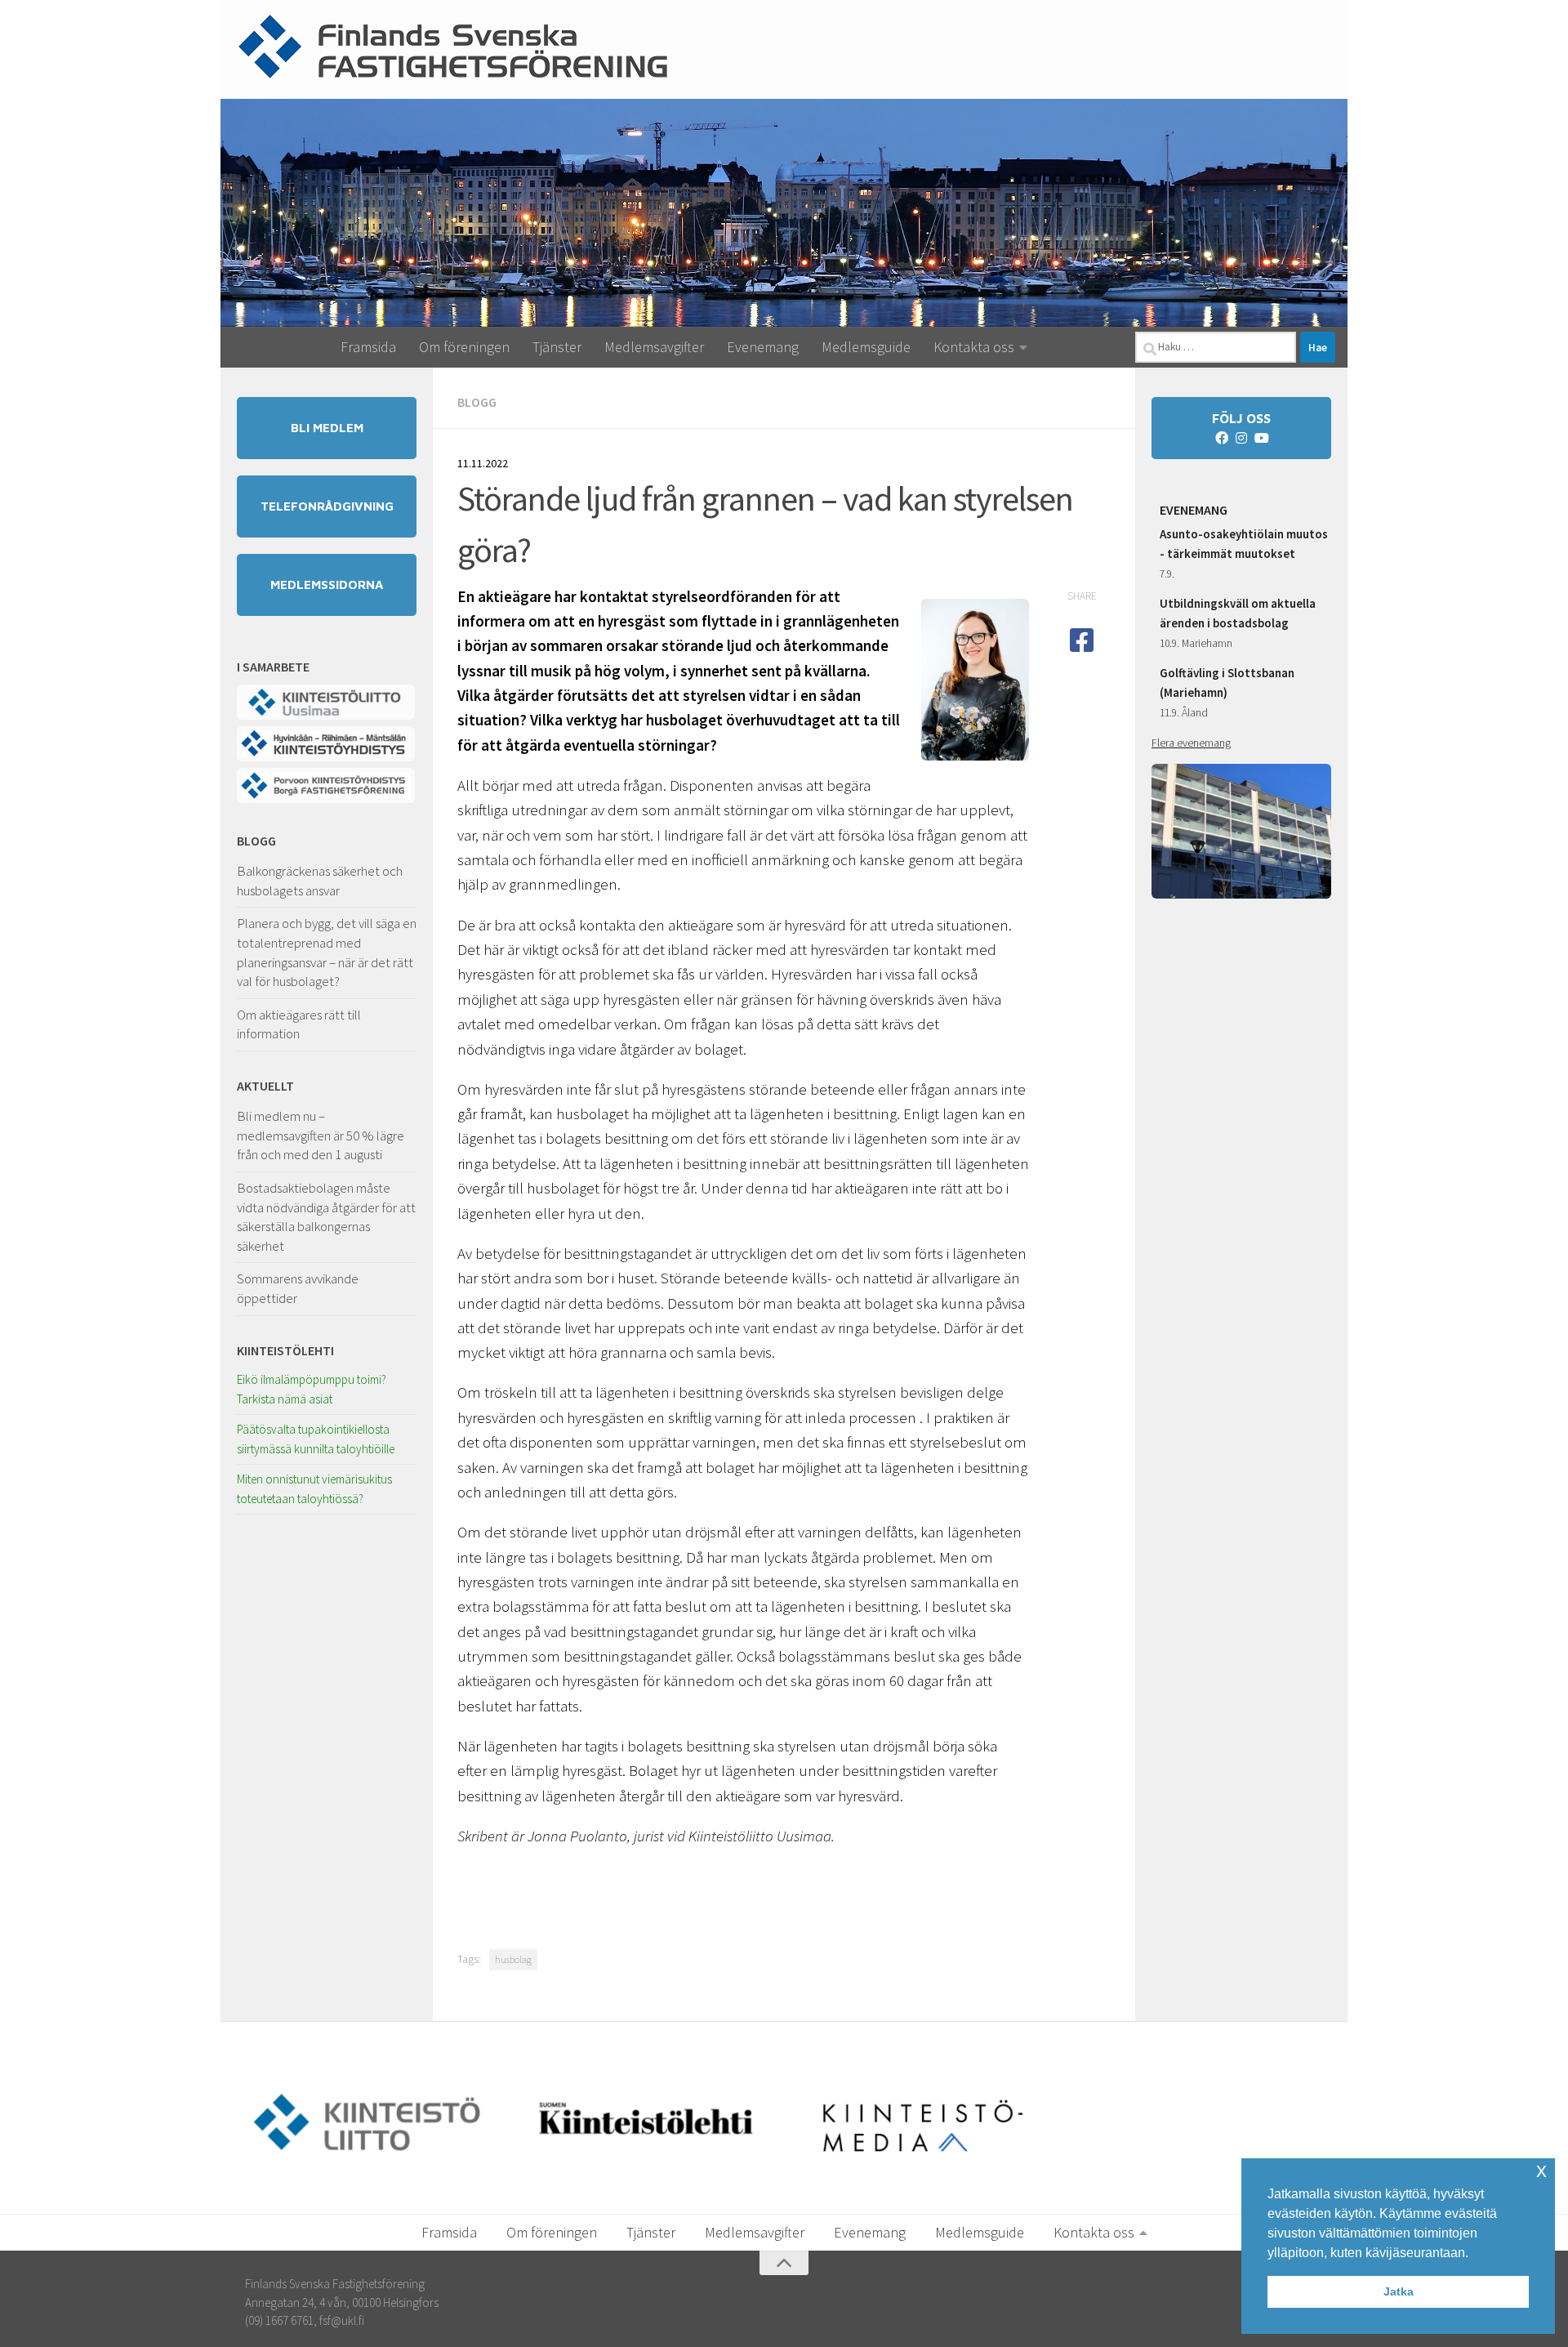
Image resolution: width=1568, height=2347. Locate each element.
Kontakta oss (974, 347)
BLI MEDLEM (327, 428)
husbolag (513, 1959)
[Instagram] (1241, 438)
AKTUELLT (265, 1086)
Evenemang (763, 347)
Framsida (368, 347)
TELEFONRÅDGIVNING (327, 506)
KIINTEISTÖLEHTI (285, 1350)
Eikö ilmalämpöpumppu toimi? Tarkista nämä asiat (312, 1389)
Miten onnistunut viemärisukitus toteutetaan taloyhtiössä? (314, 1489)
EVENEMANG (1194, 510)
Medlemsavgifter (654, 347)
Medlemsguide (866, 347)
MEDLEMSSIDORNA (327, 585)
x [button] (1541, 2170)
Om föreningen (464, 347)
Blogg (477, 402)
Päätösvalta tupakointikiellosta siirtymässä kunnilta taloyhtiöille (316, 1439)
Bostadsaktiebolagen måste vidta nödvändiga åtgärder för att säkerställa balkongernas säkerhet (326, 1217)
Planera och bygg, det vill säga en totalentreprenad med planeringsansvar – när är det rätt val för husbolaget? (327, 952)
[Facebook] (1222, 438)
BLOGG (256, 841)
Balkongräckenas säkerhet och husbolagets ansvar (320, 881)
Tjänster (557, 347)
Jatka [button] (1399, 2291)
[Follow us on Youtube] (1261, 438)
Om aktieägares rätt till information (299, 1024)
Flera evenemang (1191, 743)
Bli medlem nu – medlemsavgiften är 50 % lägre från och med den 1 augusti (321, 1135)
